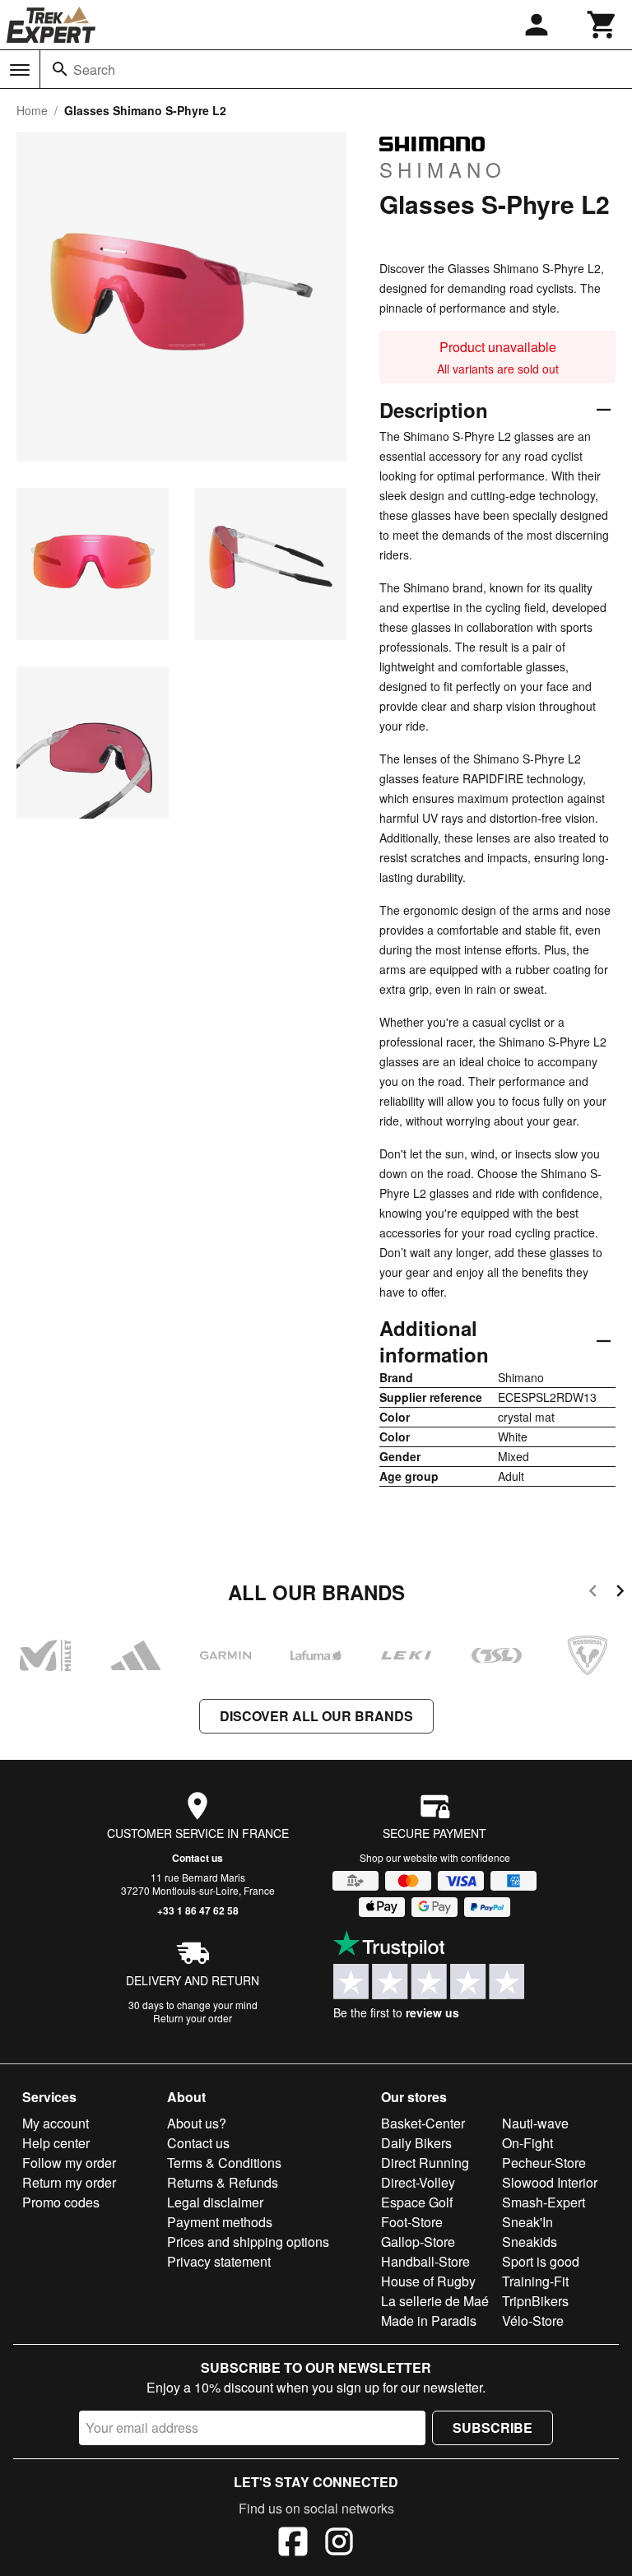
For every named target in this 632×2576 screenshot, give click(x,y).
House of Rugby (428, 2281)
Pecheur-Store (544, 2163)
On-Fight (527, 2143)
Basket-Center (423, 2123)
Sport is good (541, 2261)
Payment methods (220, 2222)
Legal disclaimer (215, 2202)
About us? (197, 2123)
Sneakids (530, 2242)
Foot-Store (412, 2222)
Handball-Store (425, 2261)
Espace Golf (417, 2202)
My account (56, 2123)
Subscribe (493, 2427)
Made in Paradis (429, 2321)
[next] (620, 1593)
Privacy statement (219, 2261)
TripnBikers (535, 2301)
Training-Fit (535, 2281)
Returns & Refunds (223, 2182)
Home (32, 110)
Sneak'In (527, 2222)
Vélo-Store (533, 2321)
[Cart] (602, 25)
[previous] (593, 1593)
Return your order (193, 2018)
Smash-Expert (544, 2202)
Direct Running (425, 2163)
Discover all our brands (316, 1716)
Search (94, 70)
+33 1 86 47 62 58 (198, 1910)
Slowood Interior (550, 2182)
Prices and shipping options (248, 2242)
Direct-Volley (418, 2182)
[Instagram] (339, 2544)
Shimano (443, 169)
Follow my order (69, 2163)
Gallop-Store (418, 2242)
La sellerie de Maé (435, 2301)
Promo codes (61, 2202)
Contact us (197, 1858)
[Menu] (20, 70)
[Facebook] (293, 2544)
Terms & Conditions (224, 2163)
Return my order (69, 2182)
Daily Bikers (416, 2143)
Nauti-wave (535, 2123)
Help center (56, 2143)
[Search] (60, 69)
